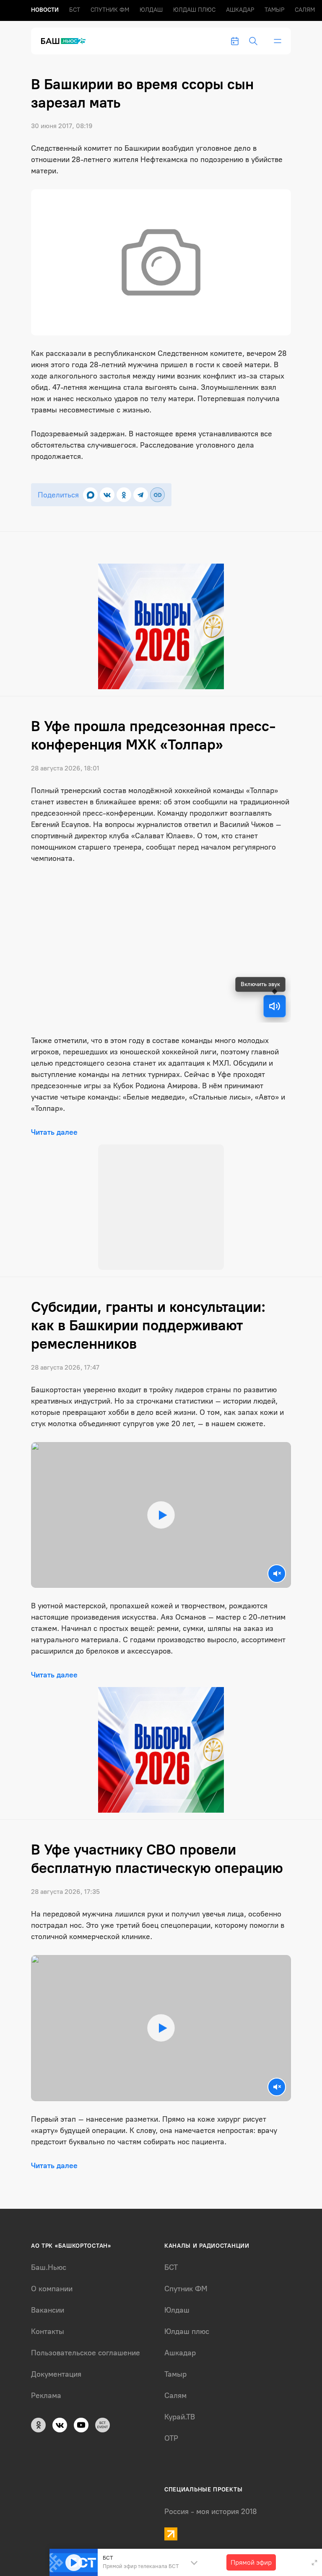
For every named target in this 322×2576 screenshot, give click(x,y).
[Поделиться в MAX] (90, 495)
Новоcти (45, 10)
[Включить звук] (275, 1006)
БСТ (75, 10)
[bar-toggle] (278, 41)
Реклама (46, 2396)
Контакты (48, 2331)
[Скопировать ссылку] (157, 495)
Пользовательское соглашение (86, 2353)
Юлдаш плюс (194, 10)
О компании (52, 2289)
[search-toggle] (253, 41)
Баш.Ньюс (49, 2267)
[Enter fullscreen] (314, 2563)
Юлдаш (151, 10)
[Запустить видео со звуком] (161, 1515)
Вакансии (48, 2310)
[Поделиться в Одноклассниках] (124, 495)
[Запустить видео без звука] (277, 1574)
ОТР (171, 2438)
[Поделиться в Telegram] (141, 495)
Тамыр (274, 10)
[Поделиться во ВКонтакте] (107, 495)
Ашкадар (240, 10)
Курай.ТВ (180, 2417)
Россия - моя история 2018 (211, 2512)
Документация (56, 2374)
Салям (305, 10)
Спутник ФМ (110, 10)
